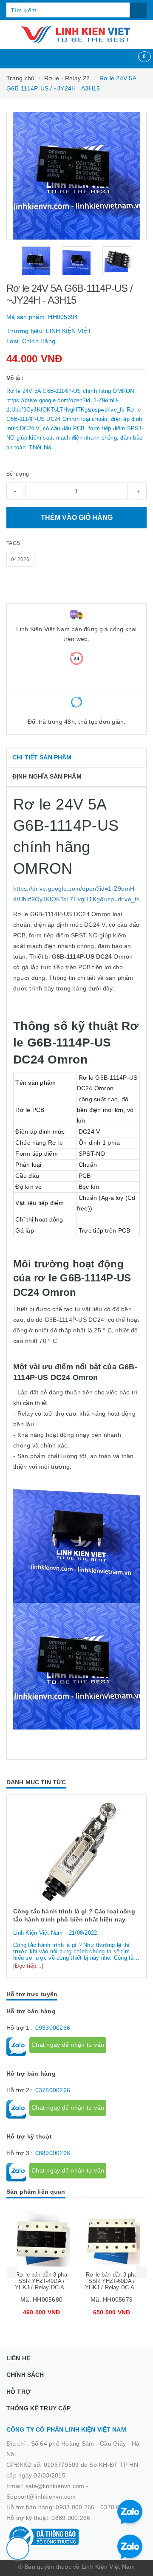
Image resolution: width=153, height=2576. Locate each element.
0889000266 (53, 2153)
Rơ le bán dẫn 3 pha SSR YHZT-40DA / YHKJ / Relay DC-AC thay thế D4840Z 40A (41, 2284)
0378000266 (53, 2090)
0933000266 (53, 2028)
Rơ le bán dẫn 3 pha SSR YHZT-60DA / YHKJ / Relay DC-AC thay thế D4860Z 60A (112, 2284)
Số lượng (18, 474)
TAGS (13, 543)
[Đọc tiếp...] (28, 1966)
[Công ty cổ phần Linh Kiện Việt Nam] (76, 34)
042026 (20, 559)
